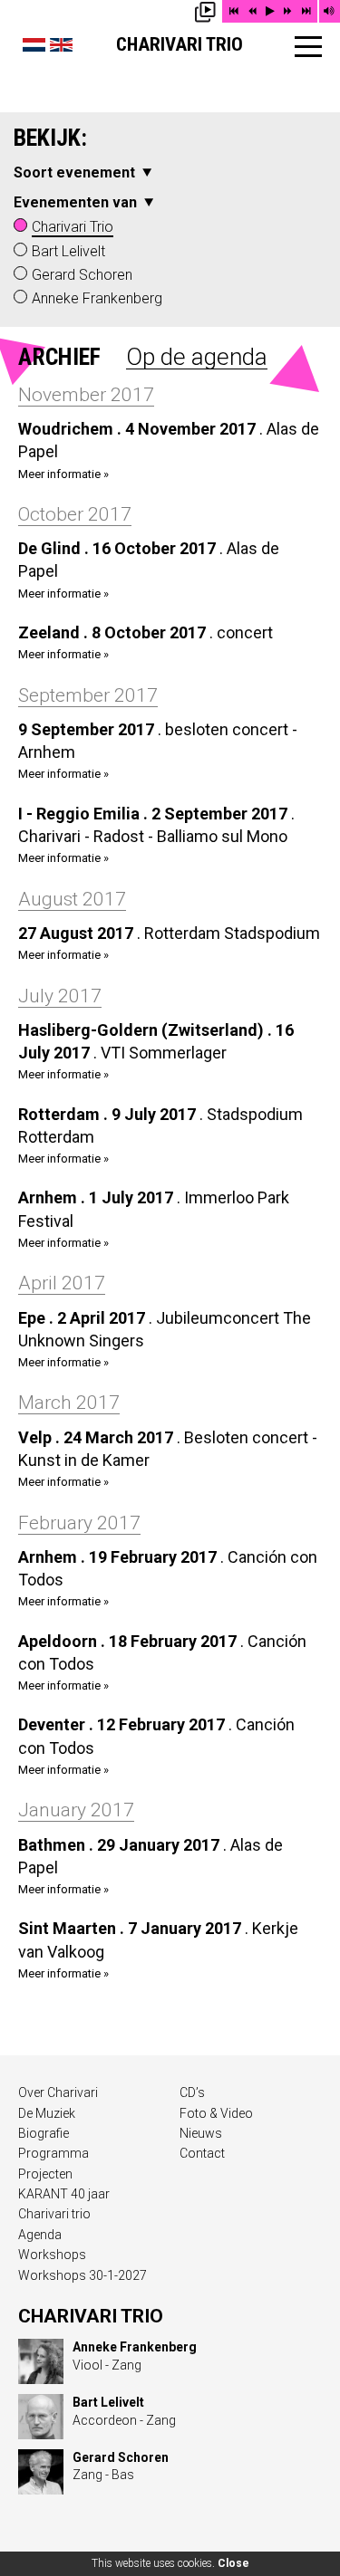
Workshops (52, 2255)
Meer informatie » (63, 474)
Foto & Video (216, 2113)
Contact (202, 2153)
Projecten (45, 2174)
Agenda (40, 2235)
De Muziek (47, 2113)
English (61, 45)
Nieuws (201, 2133)
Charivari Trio (180, 44)
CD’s (192, 2092)
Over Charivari (58, 2092)
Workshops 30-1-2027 (83, 2275)
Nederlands (34, 45)
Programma (53, 2153)
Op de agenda (197, 357)
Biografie (44, 2133)
